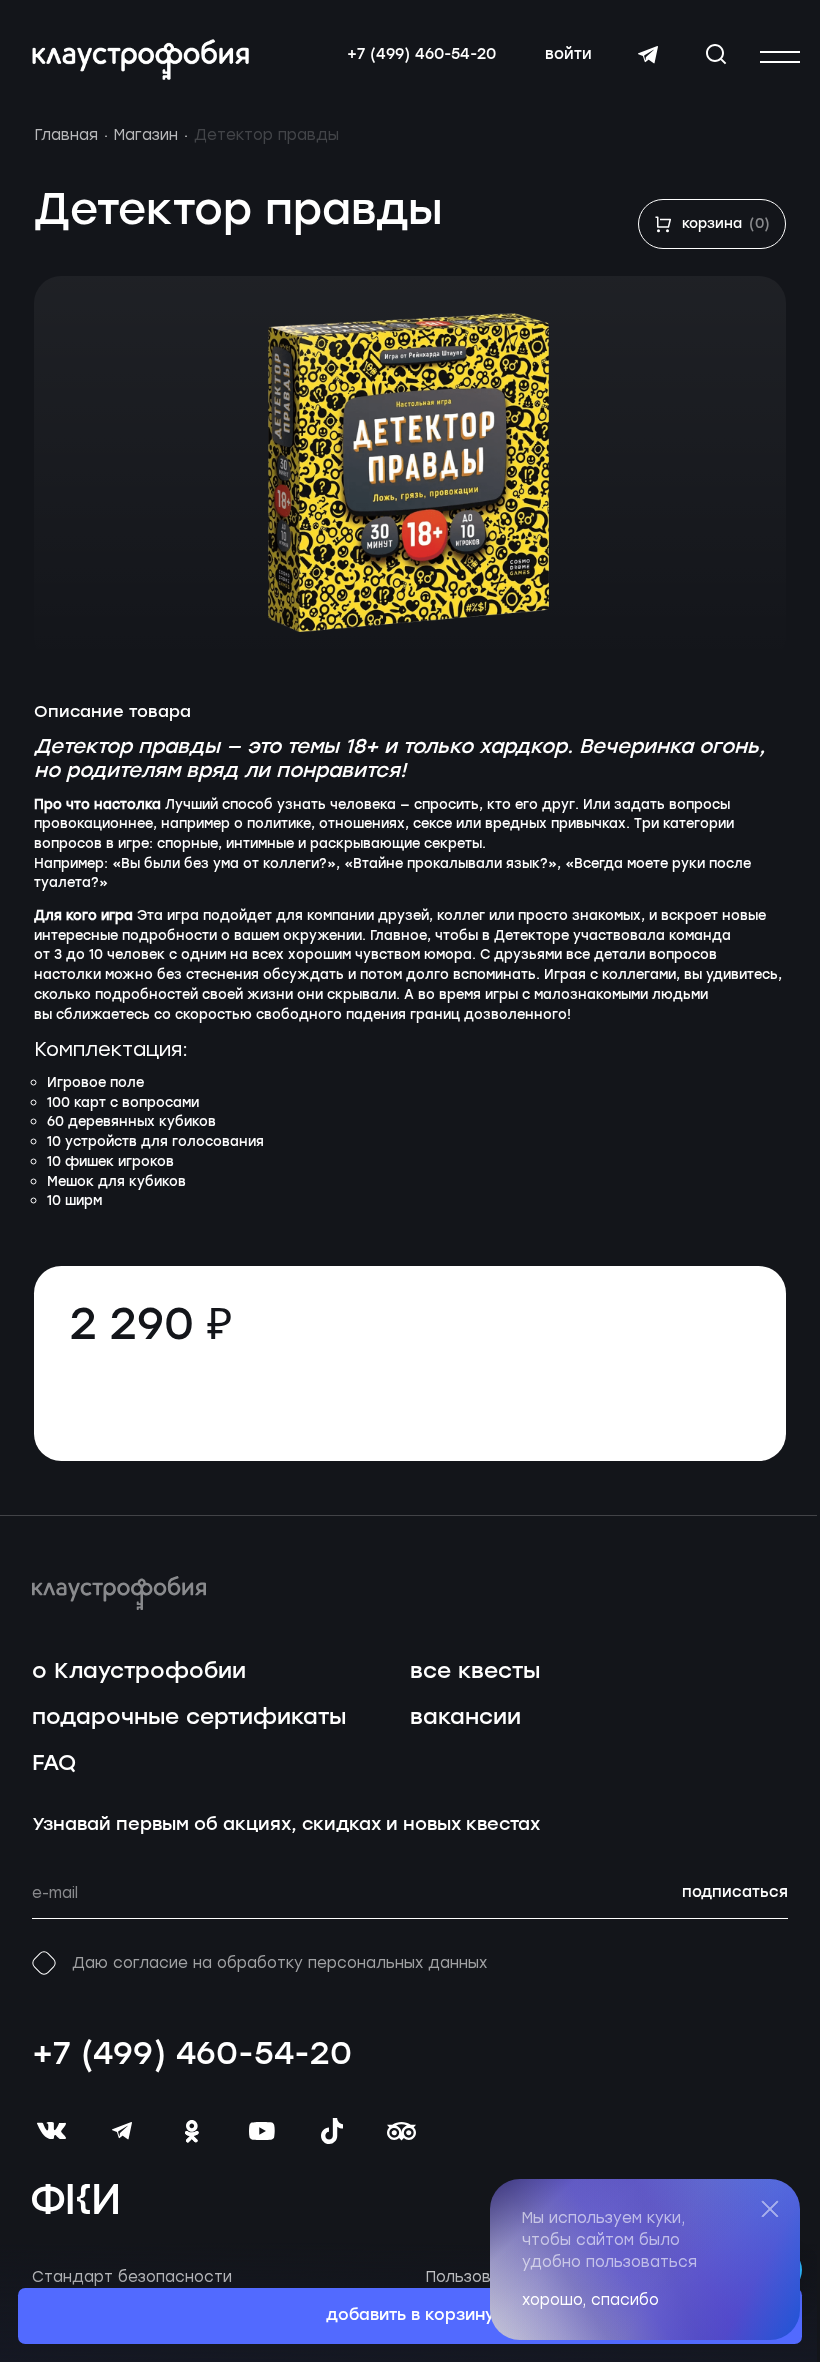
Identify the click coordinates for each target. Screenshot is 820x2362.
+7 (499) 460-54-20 (421, 55)
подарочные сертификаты (189, 1717)
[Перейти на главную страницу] (140, 59)
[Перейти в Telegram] (648, 55)
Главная (66, 135)
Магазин (146, 135)
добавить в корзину (410, 2315)
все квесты (475, 1671)
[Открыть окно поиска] (716, 54)
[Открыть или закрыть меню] (780, 57)
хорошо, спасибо (590, 2300)
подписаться (735, 1893)
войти (568, 55)
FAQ (54, 1763)
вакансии (465, 1717)
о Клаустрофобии (139, 1671)
